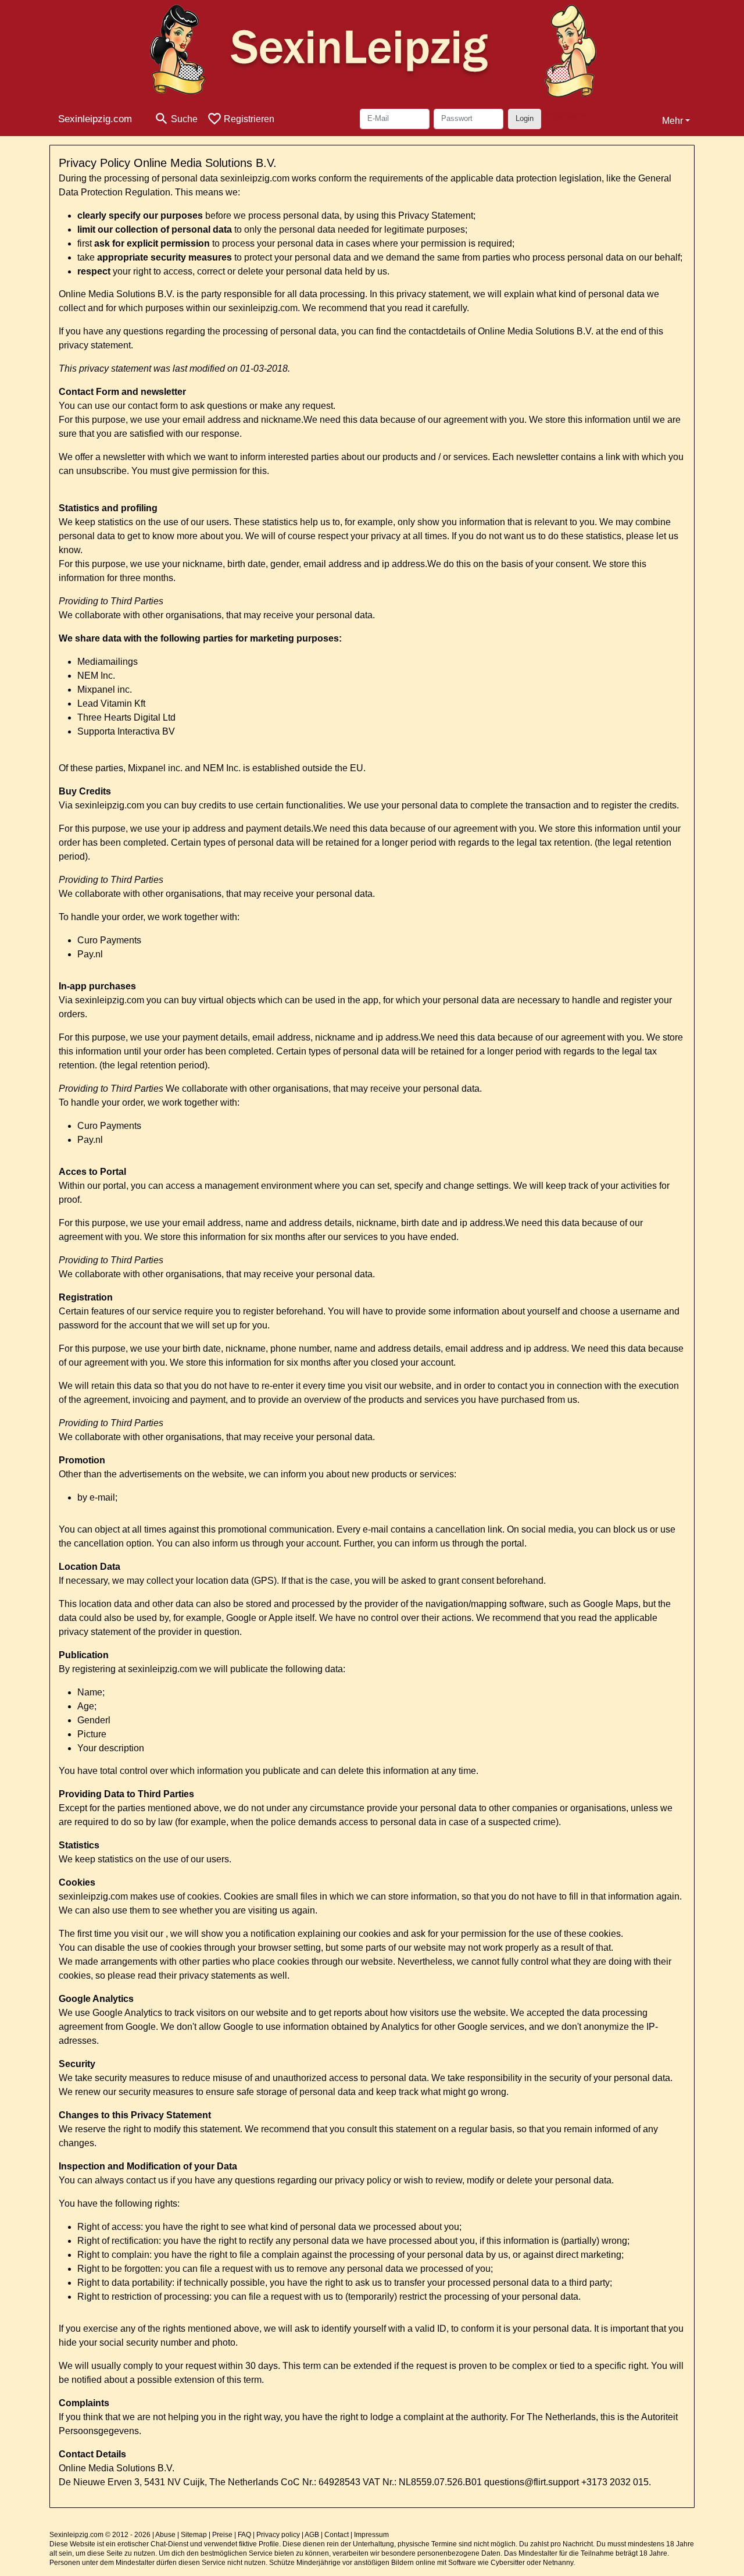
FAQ (244, 2535)
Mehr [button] (673, 121)
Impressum (371, 2535)
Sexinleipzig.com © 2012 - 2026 (100, 2535)
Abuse (165, 2535)
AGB (312, 2535)
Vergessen (563, 115)
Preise (222, 2535)
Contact (337, 2535)
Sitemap (194, 2535)
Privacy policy (278, 2535)
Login (525, 118)
